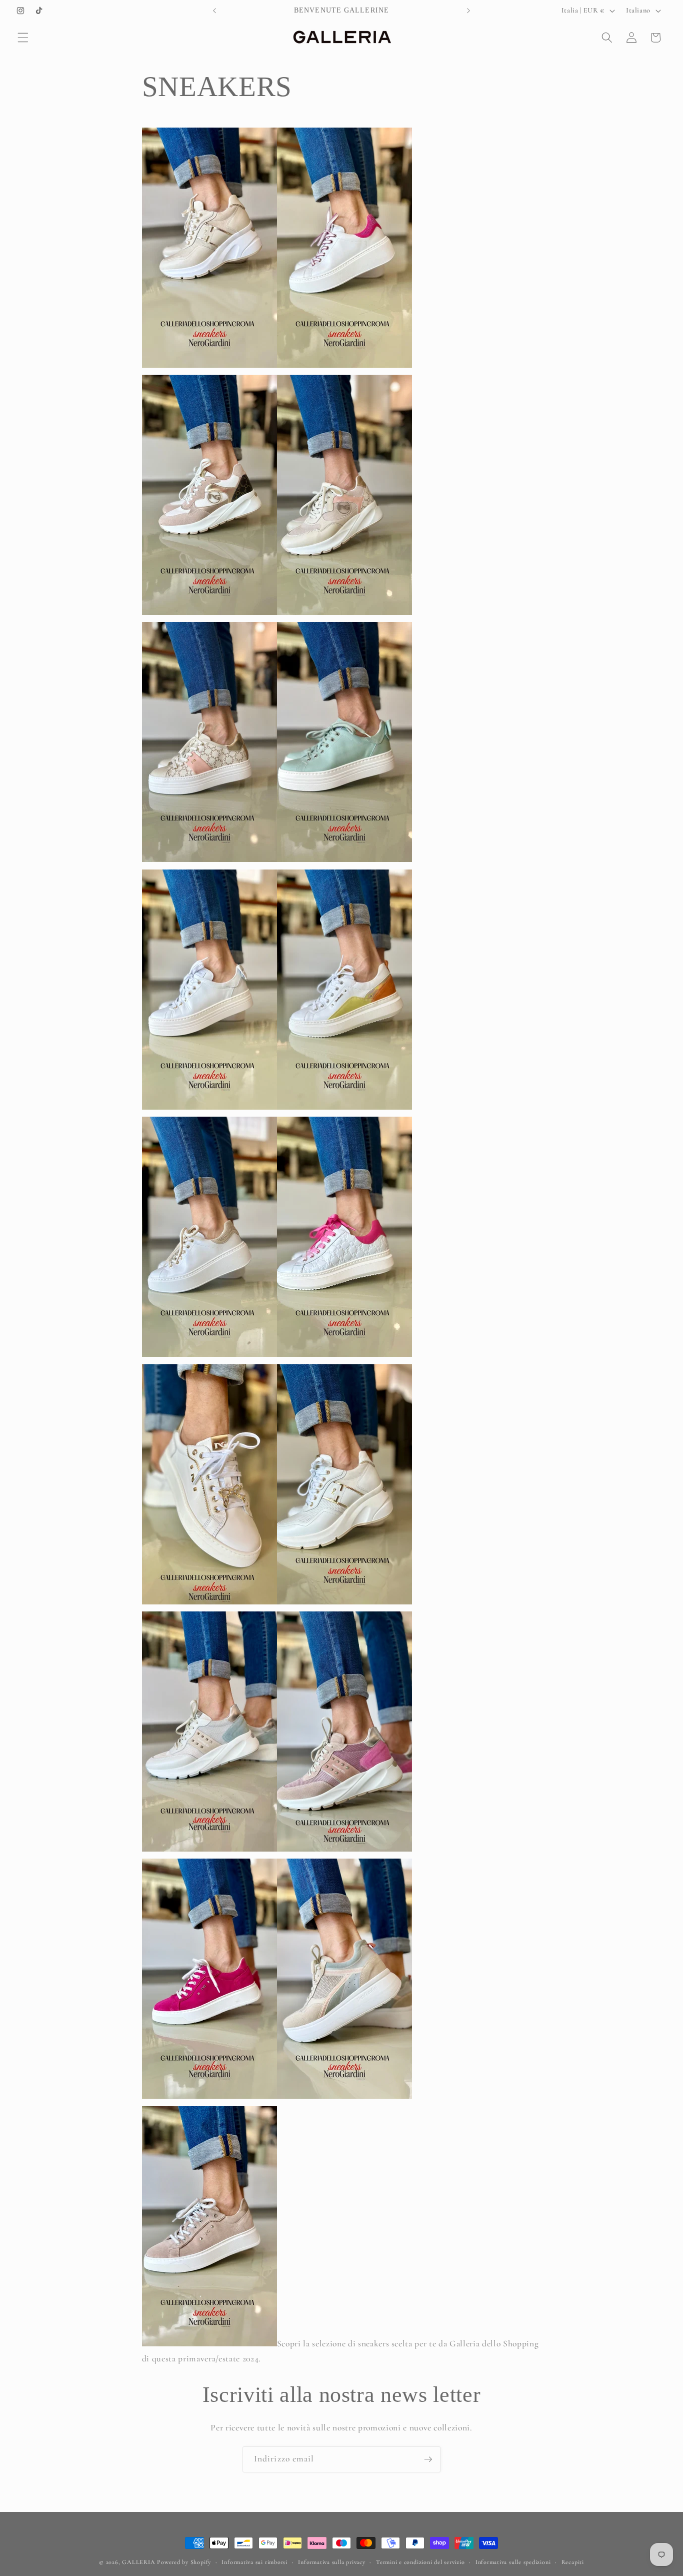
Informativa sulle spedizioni (513, 2562)
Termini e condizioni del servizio (420, 2562)
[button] (23, 38)
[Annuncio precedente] (214, 11)
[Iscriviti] (428, 2459)
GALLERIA (138, 2562)
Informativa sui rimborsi (254, 2562)
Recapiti (573, 2562)
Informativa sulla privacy (331, 2562)
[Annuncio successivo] (468, 11)
